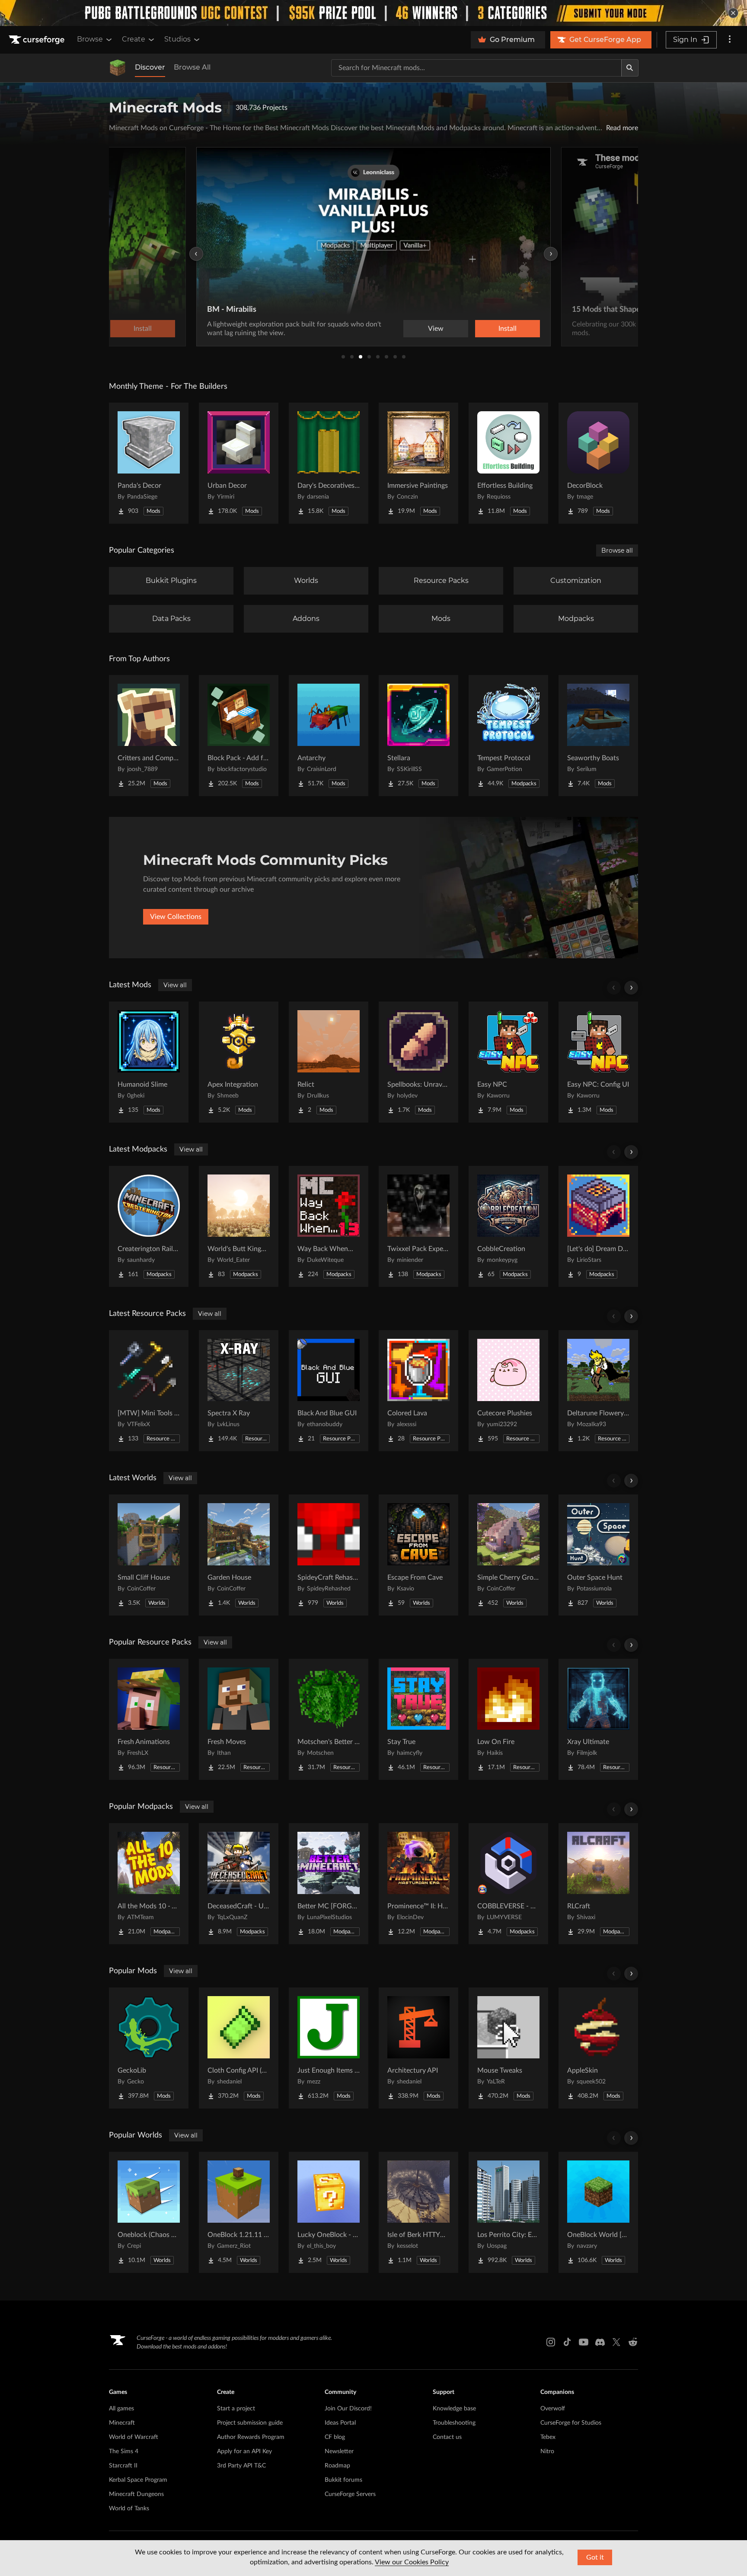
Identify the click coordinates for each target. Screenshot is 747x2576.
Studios (177, 39)
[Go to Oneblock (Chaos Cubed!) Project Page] (149, 2212)
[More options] (730, 40)
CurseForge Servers (350, 2494)
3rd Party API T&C (241, 2466)
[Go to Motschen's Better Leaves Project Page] (329, 1719)
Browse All (192, 67)
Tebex (548, 2437)
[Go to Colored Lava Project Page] (418, 1391)
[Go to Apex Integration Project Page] (239, 1062)
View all (175, 985)
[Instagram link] (551, 2342)
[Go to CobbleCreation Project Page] (508, 1226)
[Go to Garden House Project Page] (239, 1555)
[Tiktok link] (567, 2342)
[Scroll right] (631, 988)
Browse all (617, 550)
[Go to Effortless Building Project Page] (508, 463)
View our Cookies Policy (412, 2562)
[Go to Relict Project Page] (329, 1062)
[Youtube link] (584, 2342)
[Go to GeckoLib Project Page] (149, 2048)
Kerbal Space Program (138, 2480)
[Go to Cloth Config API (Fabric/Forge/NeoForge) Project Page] (239, 2048)
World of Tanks (129, 2509)
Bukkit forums (343, 2480)
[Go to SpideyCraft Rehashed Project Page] (329, 1555)
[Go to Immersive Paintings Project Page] (418, 463)
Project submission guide (250, 2423)
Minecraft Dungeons (136, 2494)
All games (121, 2409)
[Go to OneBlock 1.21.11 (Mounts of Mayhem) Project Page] (239, 2212)
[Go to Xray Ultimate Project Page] (598, 1719)
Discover (150, 67)
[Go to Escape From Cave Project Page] (418, 1555)
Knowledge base (454, 2409)
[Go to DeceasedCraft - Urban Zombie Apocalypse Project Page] (239, 1884)
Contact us (447, 2437)
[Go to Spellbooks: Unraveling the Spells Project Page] (418, 1062)
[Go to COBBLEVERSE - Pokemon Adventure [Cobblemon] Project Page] (508, 1884)
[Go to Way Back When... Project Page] (329, 1226)
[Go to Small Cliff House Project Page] (149, 1555)
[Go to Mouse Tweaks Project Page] (508, 2048)
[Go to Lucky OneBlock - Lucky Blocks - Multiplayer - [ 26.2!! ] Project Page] (329, 2212)
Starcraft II (123, 2466)
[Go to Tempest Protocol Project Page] (508, 736)
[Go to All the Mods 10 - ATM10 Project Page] (149, 1884)
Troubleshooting (454, 2423)
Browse (90, 39)
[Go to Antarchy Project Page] (329, 736)
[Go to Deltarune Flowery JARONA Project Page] (598, 1391)
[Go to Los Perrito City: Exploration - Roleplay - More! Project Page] (508, 2212)
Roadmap (337, 2466)
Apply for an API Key (244, 2451)
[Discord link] (600, 2342)
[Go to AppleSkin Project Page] (598, 2048)
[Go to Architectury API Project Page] (418, 2048)
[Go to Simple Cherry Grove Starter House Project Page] (508, 1555)
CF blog (335, 2437)
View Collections (176, 917)
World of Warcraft (134, 2437)
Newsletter (339, 2451)
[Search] (630, 68)
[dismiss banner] (733, 13)
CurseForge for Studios (571, 2423)
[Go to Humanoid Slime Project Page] (149, 1062)
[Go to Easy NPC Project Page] (508, 1062)
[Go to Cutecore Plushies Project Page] (508, 1391)
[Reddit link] (633, 2342)
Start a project (236, 2409)
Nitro (547, 2451)
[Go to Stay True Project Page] (418, 1719)
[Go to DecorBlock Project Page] (598, 463)
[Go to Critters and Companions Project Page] (149, 736)
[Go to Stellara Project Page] (418, 736)
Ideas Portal (340, 2423)
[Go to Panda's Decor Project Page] (149, 463)
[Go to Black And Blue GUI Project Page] (329, 1391)
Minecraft (122, 2423)
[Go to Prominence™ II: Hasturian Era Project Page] (418, 1884)
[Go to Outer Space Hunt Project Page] (598, 1555)
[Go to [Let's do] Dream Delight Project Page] (598, 1226)
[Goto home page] (38, 40)
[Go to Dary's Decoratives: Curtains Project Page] (329, 463)
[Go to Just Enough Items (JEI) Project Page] (329, 2048)
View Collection (486, 329)
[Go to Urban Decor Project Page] (239, 463)
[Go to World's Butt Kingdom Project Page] (239, 1226)
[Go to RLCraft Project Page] (598, 1884)
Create (134, 39)
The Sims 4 (124, 2451)
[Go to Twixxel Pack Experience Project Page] (418, 1226)
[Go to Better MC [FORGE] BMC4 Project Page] (329, 1884)
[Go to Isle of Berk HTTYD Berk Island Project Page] (418, 2212)
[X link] (616, 2342)
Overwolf (553, 2409)
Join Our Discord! (348, 2409)
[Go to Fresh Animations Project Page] (149, 1719)
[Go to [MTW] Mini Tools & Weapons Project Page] (149, 1391)
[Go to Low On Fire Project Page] (508, 1719)
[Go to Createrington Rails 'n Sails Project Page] (149, 1226)
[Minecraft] (118, 68)
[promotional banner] (373, 13)
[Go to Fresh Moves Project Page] (239, 1719)
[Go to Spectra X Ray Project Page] (239, 1391)
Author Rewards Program (251, 2437)
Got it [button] (595, 2557)
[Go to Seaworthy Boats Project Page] (598, 736)
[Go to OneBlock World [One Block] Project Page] (598, 2212)
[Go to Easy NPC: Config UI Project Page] (598, 1062)
